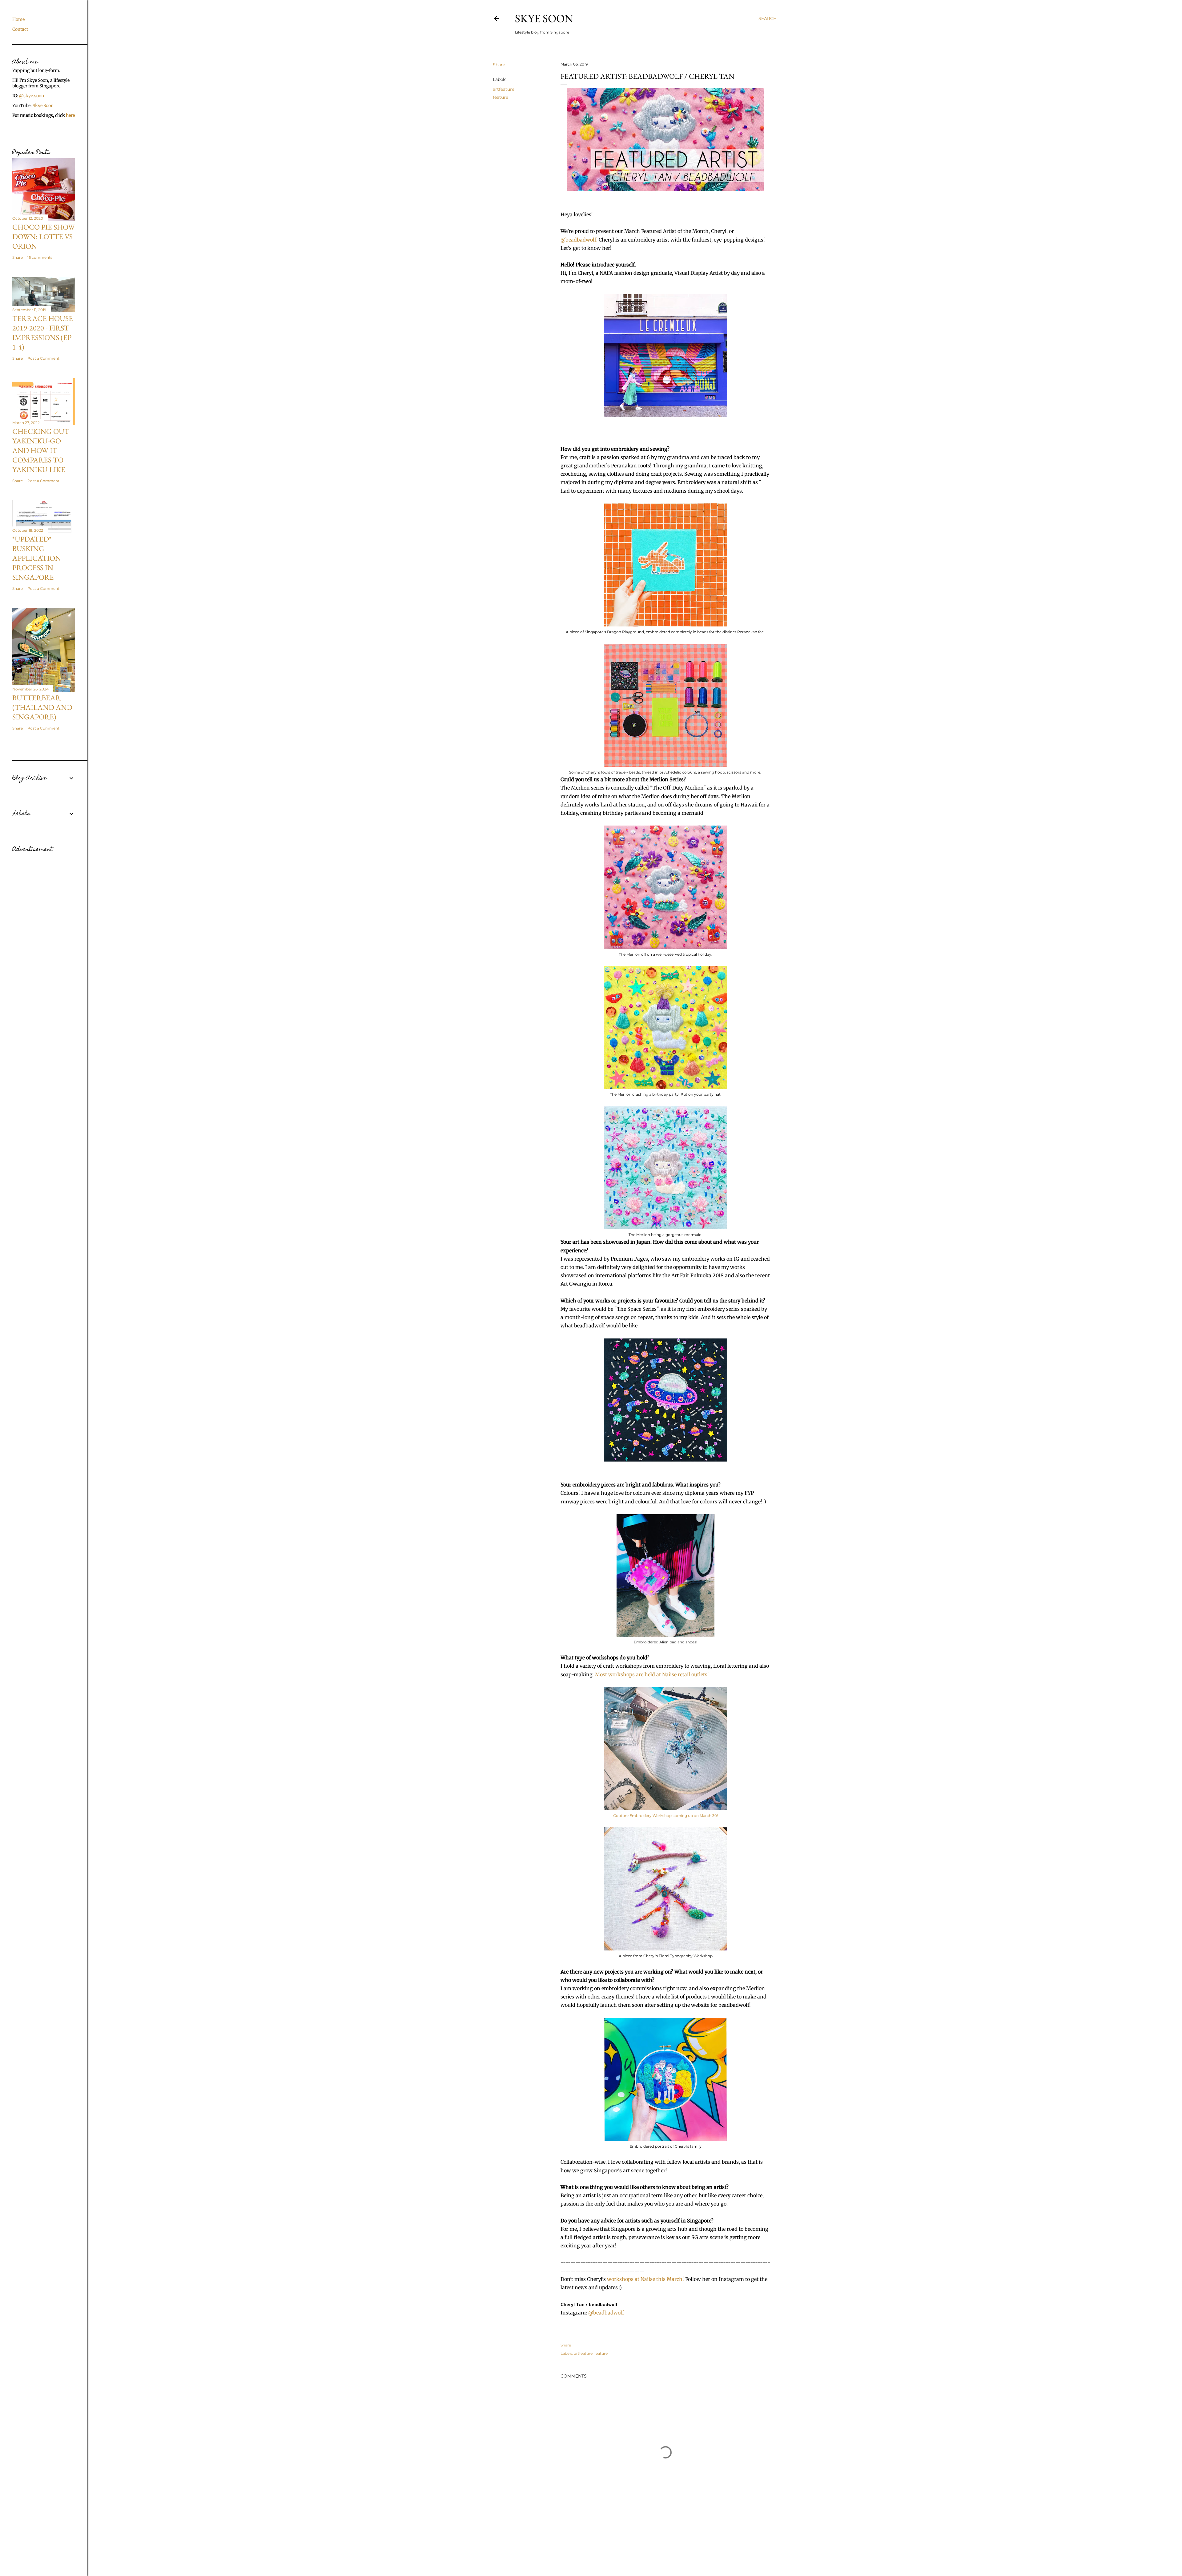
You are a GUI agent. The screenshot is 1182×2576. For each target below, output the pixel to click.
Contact (20, 29)
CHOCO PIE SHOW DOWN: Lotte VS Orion (44, 236)
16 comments (40, 257)
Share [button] (499, 65)
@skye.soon (32, 96)
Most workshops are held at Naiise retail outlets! (652, 1674)
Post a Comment (43, 358)
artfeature (504, 89)
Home (18, 19)
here (70, 115)
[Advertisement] (44, 947)
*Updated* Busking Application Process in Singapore (37, 558)
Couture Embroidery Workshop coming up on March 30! (665, 1816)
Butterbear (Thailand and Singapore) (42, 707)
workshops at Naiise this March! (645, 2279)
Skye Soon (544, 18)
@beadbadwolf (606, 2313)
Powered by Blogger (640, 2557)
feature (501, 97)
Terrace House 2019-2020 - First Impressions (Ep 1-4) (43, 333)
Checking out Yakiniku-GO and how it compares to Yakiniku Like (41, 450)
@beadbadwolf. (579, 240)
